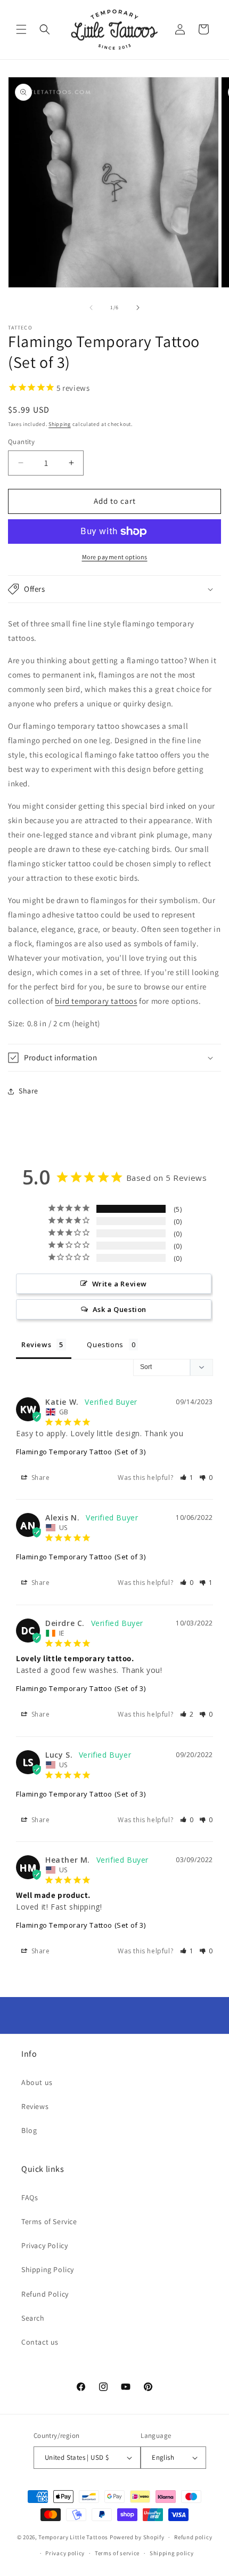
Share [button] (28, 1091)
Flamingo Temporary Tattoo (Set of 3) (81, 1452)
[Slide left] (91, 308)
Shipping (60, 424)
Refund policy (193, 2537)
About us (37, 2082)
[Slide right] (138, 308)
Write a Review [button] (120, 1284)
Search (33, 2318)
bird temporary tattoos (96, 1001)
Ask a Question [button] (120, 1309)
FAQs (30, 2197)
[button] (21, 29)
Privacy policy (65, 2553)
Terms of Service (49, 2221)
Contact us (40, 2342)
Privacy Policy (44, 2245)
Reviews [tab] (36, 1345)
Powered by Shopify (137, 2537)
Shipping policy (172, 2553)
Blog (29, 2130)
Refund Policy (45, 2294)
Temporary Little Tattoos (73, 2537)
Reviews (35, 2106)
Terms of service (117, 2553)
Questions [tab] (105, 1345)
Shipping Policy (48, 2269)
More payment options (115, 557)
